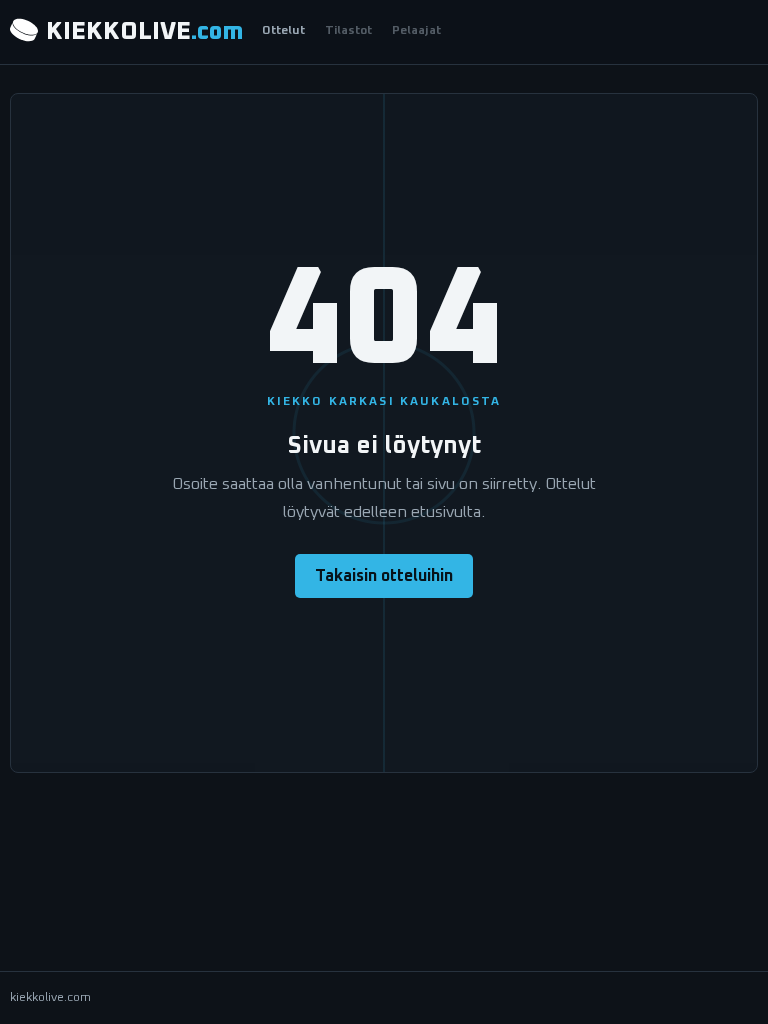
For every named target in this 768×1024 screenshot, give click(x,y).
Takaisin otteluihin (384, 576)
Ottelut (283, 31)
